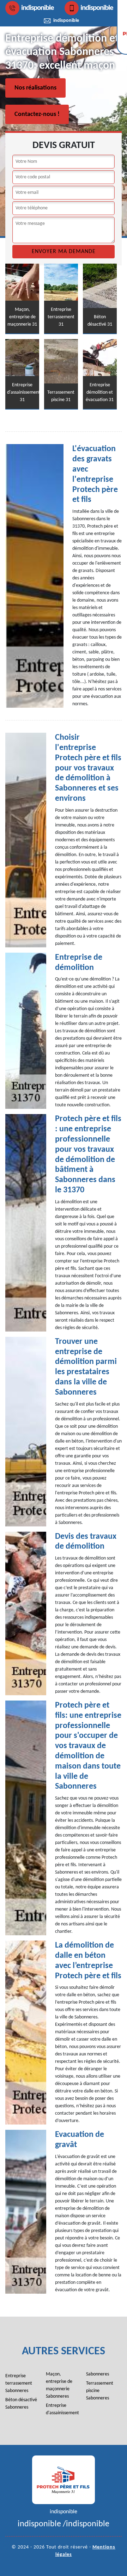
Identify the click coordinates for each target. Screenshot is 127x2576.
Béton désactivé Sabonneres (21, 2404)
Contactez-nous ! (37, 114)
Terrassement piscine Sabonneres (100, 2391)
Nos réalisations (35, 88)
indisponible (38, 8)
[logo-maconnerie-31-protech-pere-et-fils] (64, 2480)
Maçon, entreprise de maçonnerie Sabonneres (59, 2385)
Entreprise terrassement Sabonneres (19, 2383)
